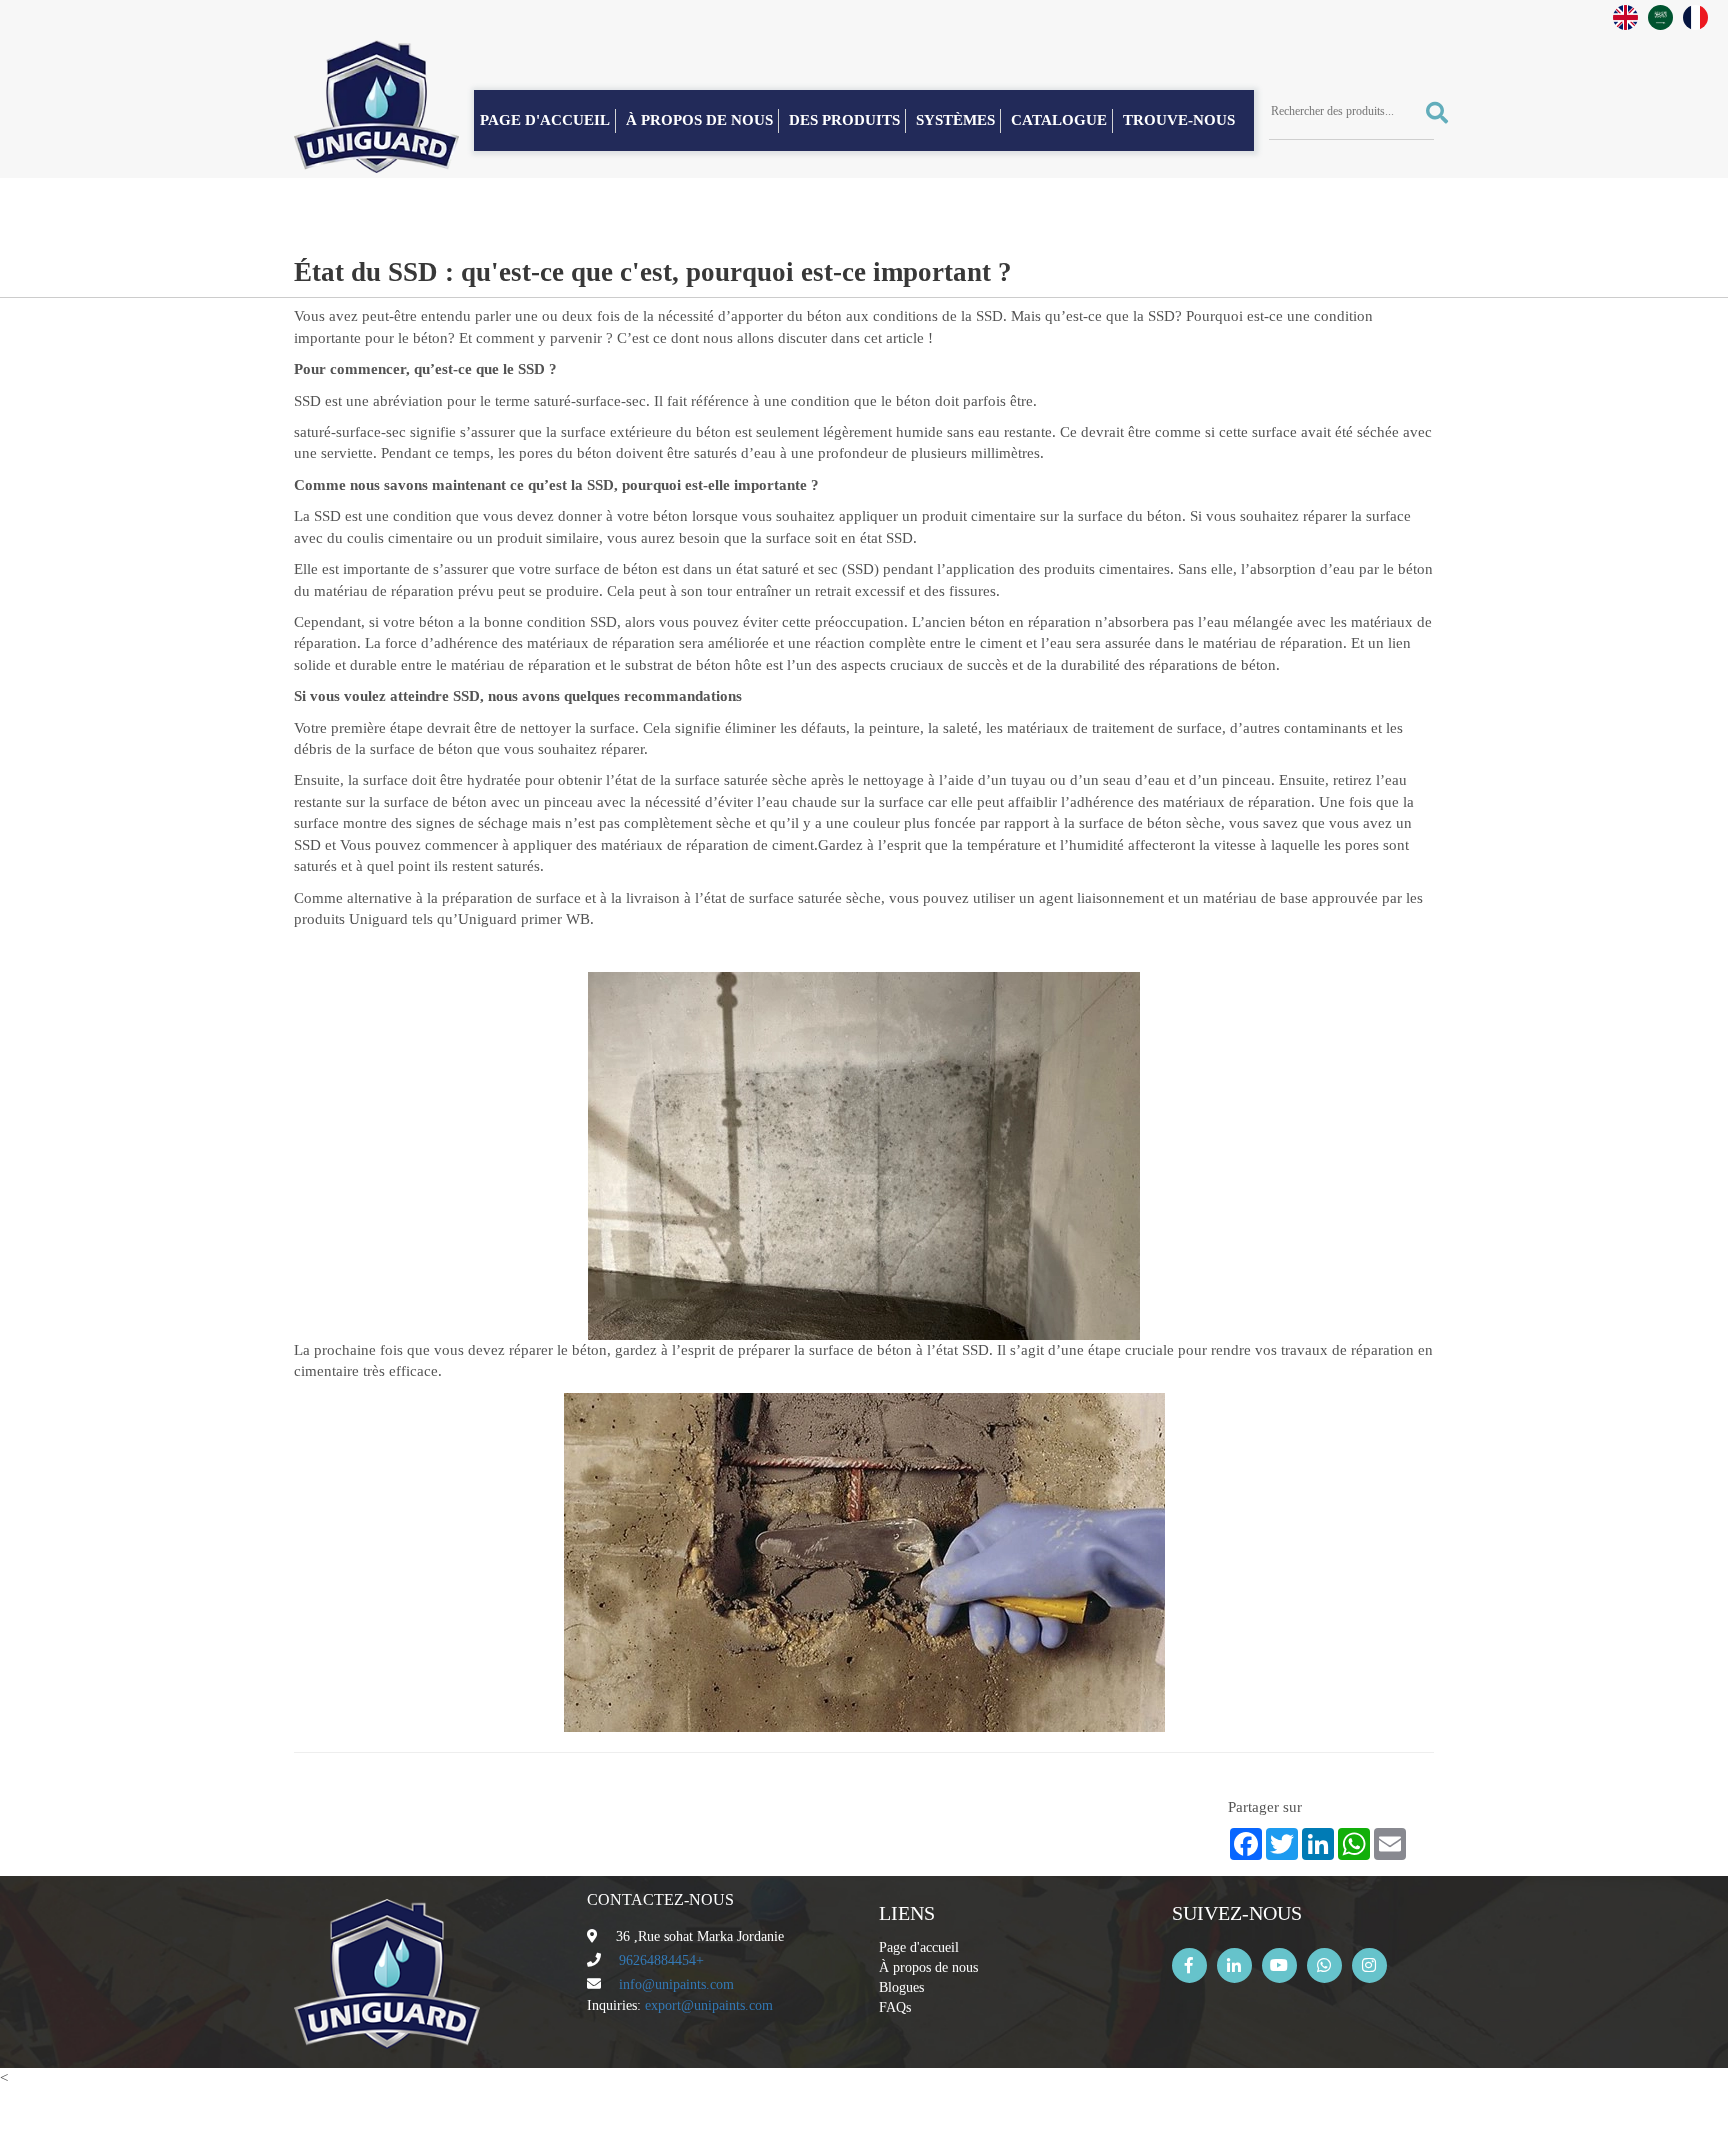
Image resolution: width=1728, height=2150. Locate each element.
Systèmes (955, 120)
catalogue (1059, 120)
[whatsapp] (1324, 1965)
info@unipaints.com (676, 1984)
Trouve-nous (1179, 120)
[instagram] (1369, 1965)
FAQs (895, 2007)
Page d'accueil (919, 1947)
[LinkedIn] (1234, 1965)
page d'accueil (545, 120)
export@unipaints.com (709, 2005)
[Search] (1430, 112)
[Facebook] (1189, 1965)
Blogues (901, 1987)
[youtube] (1279, 1965)
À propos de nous (699, 120)
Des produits (844, 120)
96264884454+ (661, 1960)
